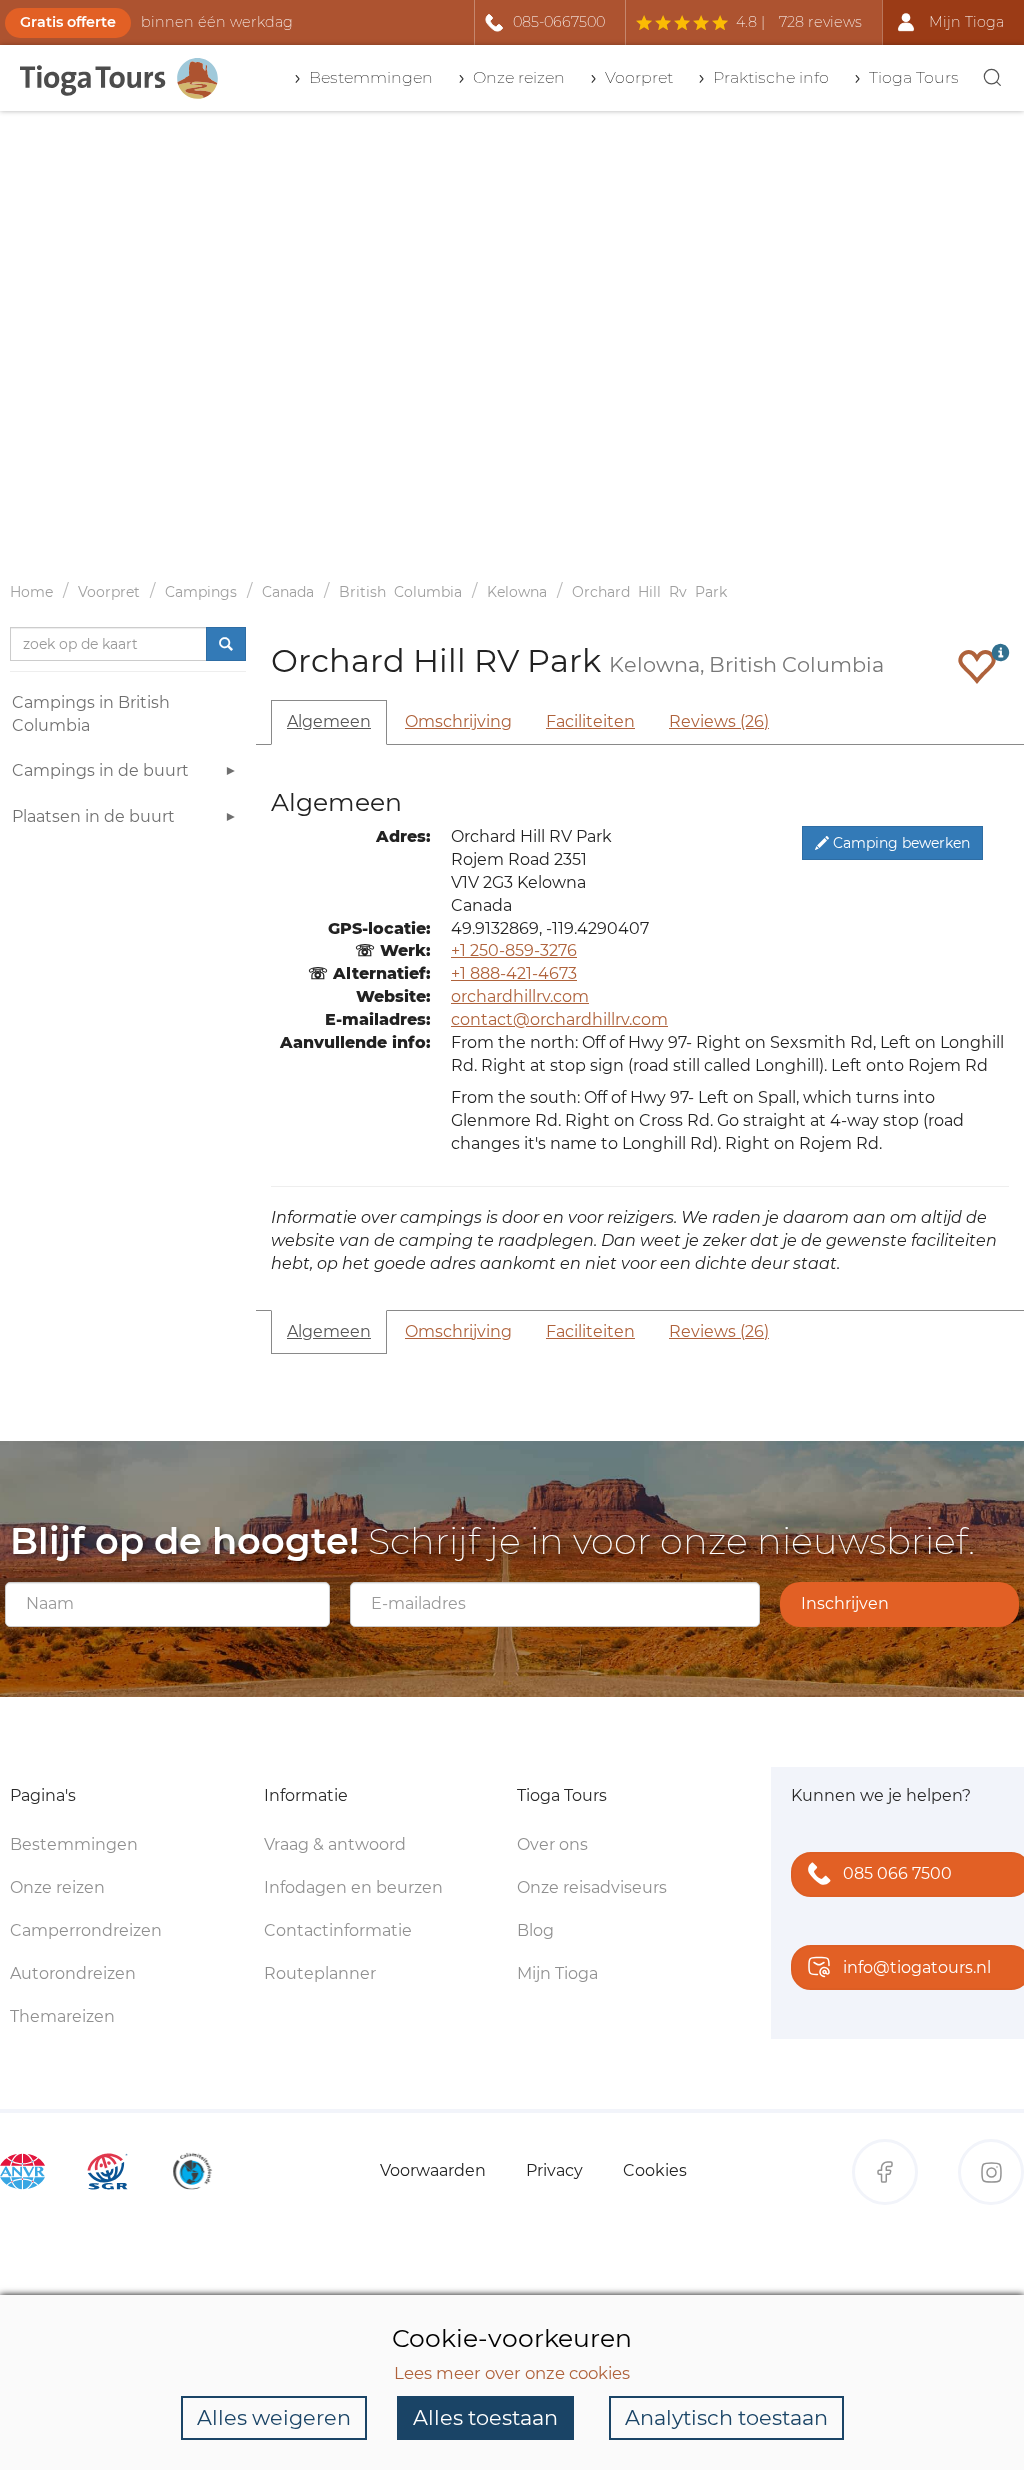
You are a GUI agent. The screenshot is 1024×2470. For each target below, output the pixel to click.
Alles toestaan (485, 2417)
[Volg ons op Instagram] (991, 2172)
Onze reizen (57, 1887)
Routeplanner (320, 1973)
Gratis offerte (68, 22)
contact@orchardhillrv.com (559, 1019)
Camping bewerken (899, 843)
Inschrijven (845, 1603)
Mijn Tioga (557, 1973)
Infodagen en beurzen (353, 1887)
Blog (535, 1930)
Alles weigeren (274, 2417)
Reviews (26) (719, 721)
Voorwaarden (433, 2170)
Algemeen (329, 721)
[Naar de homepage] (120, 78)
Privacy (554, 2170)
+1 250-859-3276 (514, 950)
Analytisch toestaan (726, 2417)
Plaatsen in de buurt (93, 816)
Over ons (552, 1844)
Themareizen (62, 2016)
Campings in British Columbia (91, 714)
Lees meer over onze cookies (512, 2373)
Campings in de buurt (100, 770)
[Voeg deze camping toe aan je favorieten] (977, 666)
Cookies (655, 2170)
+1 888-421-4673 (514, 973)
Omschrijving (458, 721)
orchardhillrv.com (520, 996)
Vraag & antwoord (335, 1844)
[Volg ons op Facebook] (885, 2172)
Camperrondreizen (86, 1930)
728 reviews (820, 22)
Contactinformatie (338, 1930)
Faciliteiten (590, 721)
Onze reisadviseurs (592, 1887)
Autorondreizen (73, 1973)
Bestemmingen (74, 1844)
